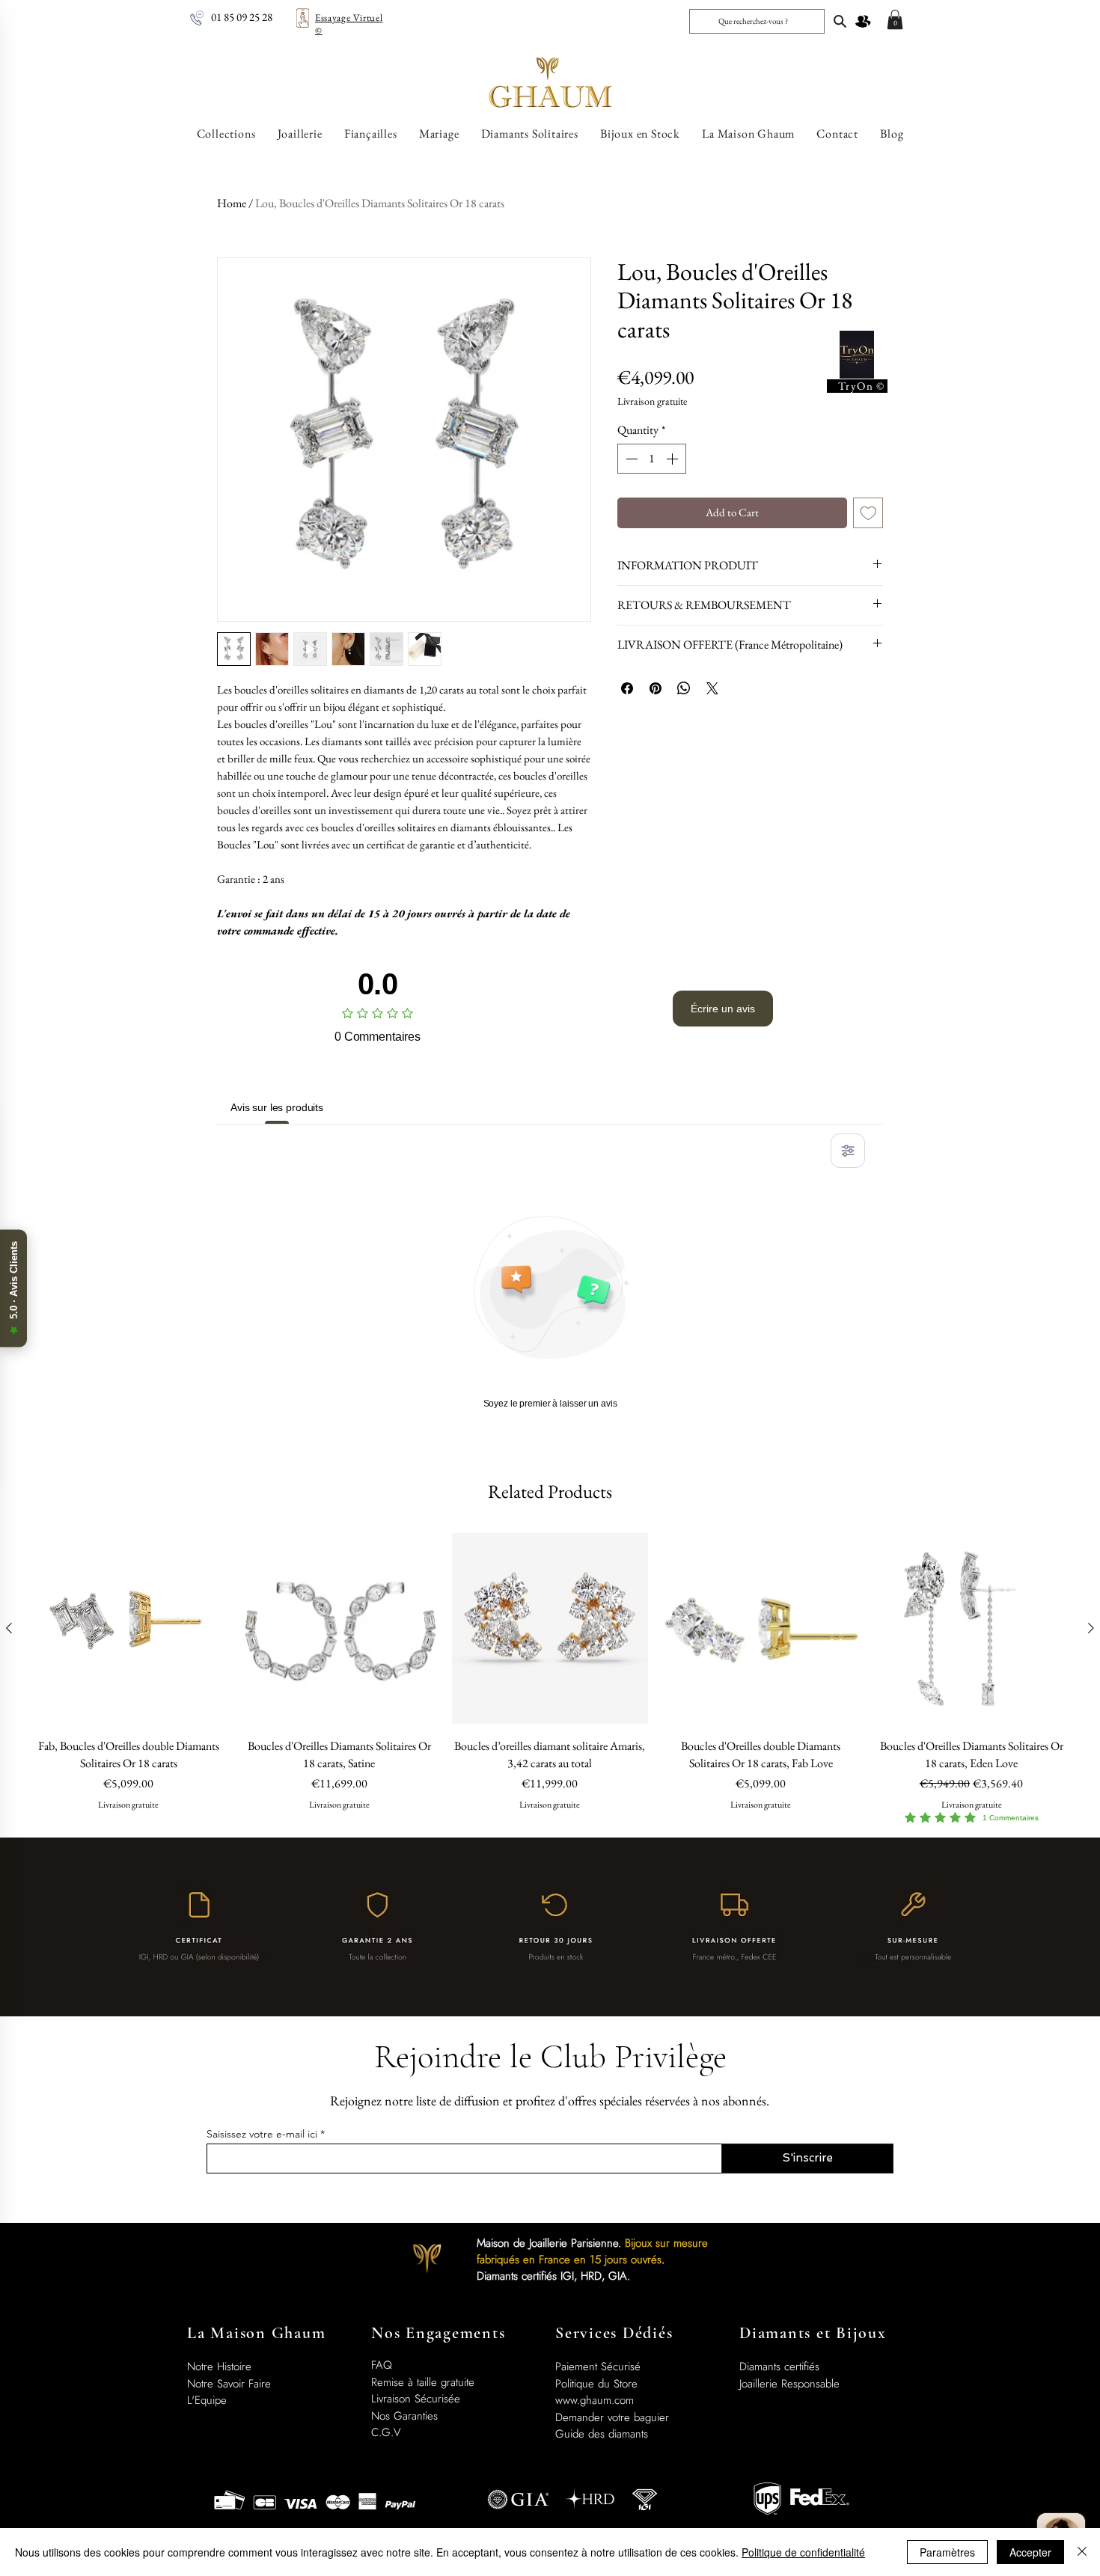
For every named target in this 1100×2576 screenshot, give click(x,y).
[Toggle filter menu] (848, 1151)
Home (232, 203)
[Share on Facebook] (627, 688)
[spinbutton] (652, 459)
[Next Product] (1091, 1628)
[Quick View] (129, 1629)
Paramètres (947, 2552)
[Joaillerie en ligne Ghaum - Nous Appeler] (197, 18)
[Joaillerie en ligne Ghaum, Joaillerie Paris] (840, 21)
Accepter (1030, 2552)
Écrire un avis (723, 1009)
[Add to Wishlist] (868, 513)
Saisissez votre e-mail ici (262, 2134)
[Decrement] (630, 459)
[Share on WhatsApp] (684, 688)
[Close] (1082, 2552)
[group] (550, 1678)
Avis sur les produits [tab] (277, 1107)
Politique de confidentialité (803, 2552)
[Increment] (673, 459)
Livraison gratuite (652, 401)
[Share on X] (712, 688)
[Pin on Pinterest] (656, 688)
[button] (895, 19)
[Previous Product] (9, 1628)
